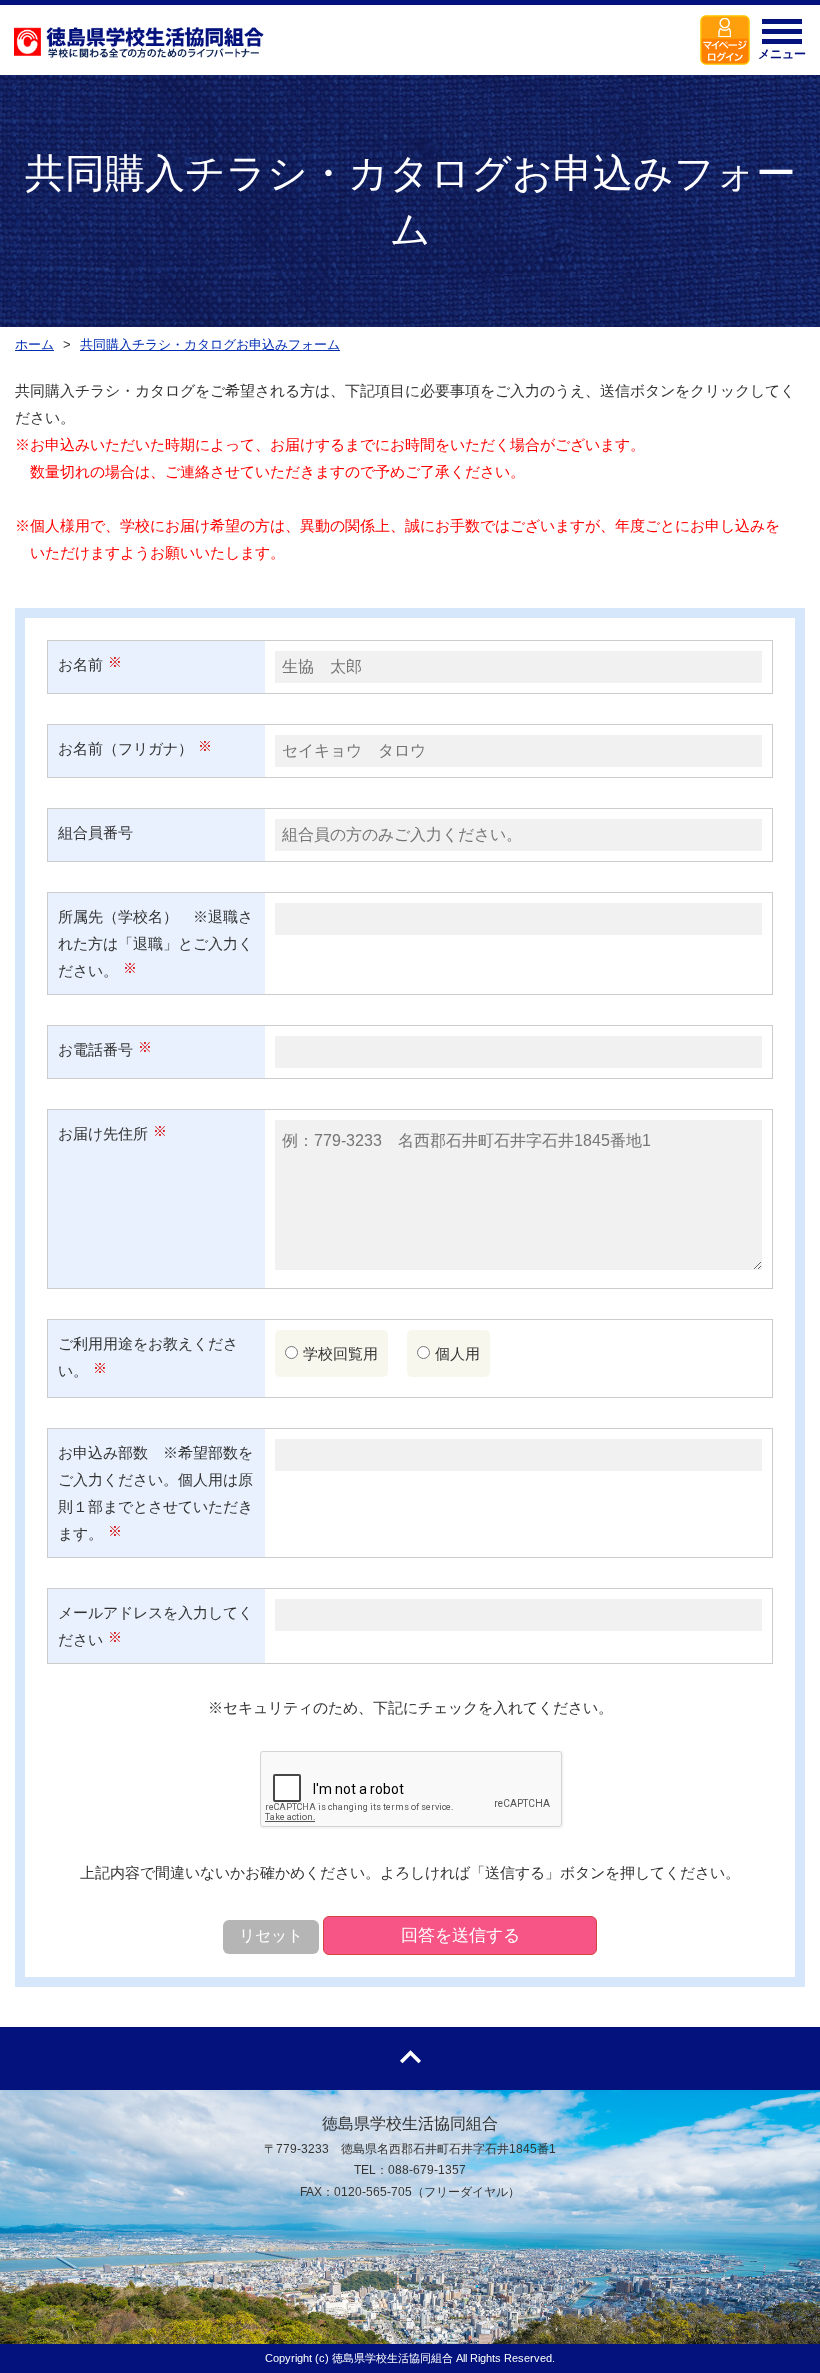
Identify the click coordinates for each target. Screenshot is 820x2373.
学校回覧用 (340, 1353)
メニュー (782, 54)
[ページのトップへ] (410, 2058)
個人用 (457, 1353)
